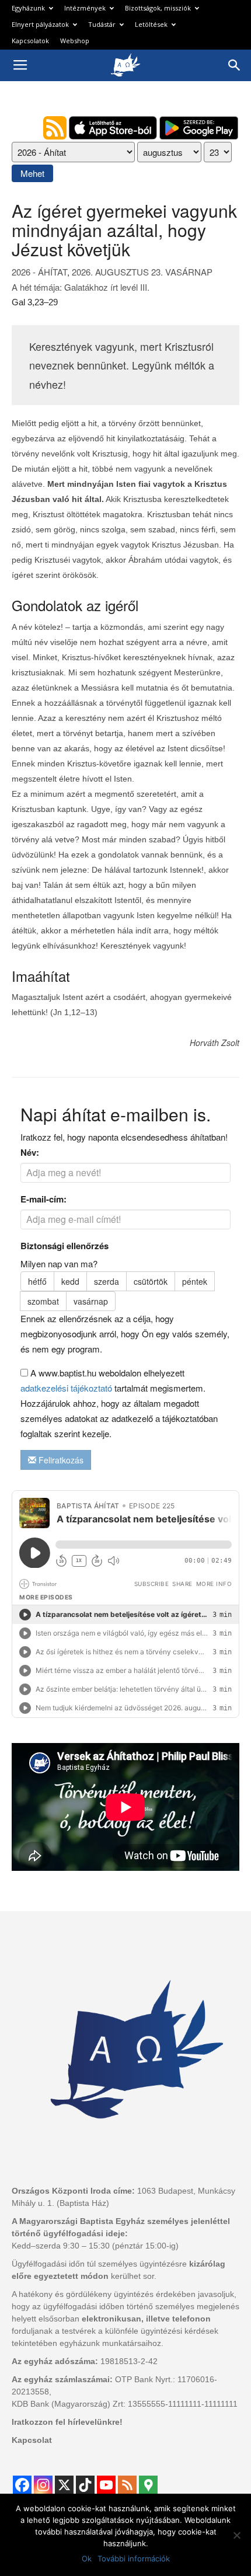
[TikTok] (85, 2485)
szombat (43, 1301)
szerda (107, 1281)
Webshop (75, 41)
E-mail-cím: (43, 1199)
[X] (64, 2485)
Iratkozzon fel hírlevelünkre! (67, 2422)
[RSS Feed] (127, 2485)
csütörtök (151, 1281)
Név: (30, 1152)
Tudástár (102, 24)
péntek (195, 1281)
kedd (70, 1281)
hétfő (37, 1281)
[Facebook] (22, 2485)
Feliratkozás (60, 1460)
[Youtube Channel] (106, 2485)
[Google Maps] (148, 2485)
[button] (235, 65)
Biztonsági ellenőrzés (65, 1246)
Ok (87, 2558)
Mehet (32, 173)
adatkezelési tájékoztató (66, 1388)
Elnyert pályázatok (40, 24)
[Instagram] (43, 2485)
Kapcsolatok (30, 41)
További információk (134, 2558)
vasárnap (91, 1301)
